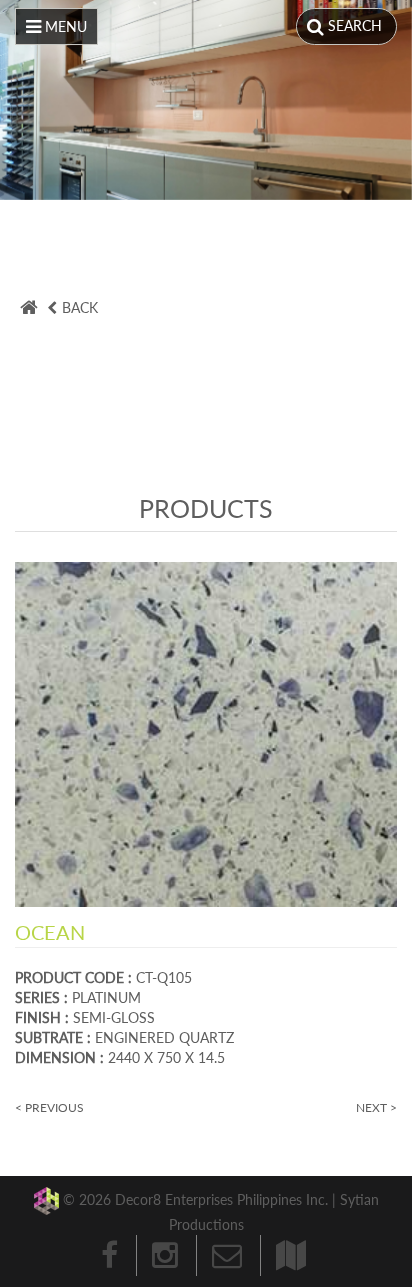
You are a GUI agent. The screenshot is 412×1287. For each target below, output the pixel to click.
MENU (64, 26)
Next (382, 102)
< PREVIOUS (49, 1107)
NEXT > (376, 1107)
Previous (30, 102)
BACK (80, 307)
